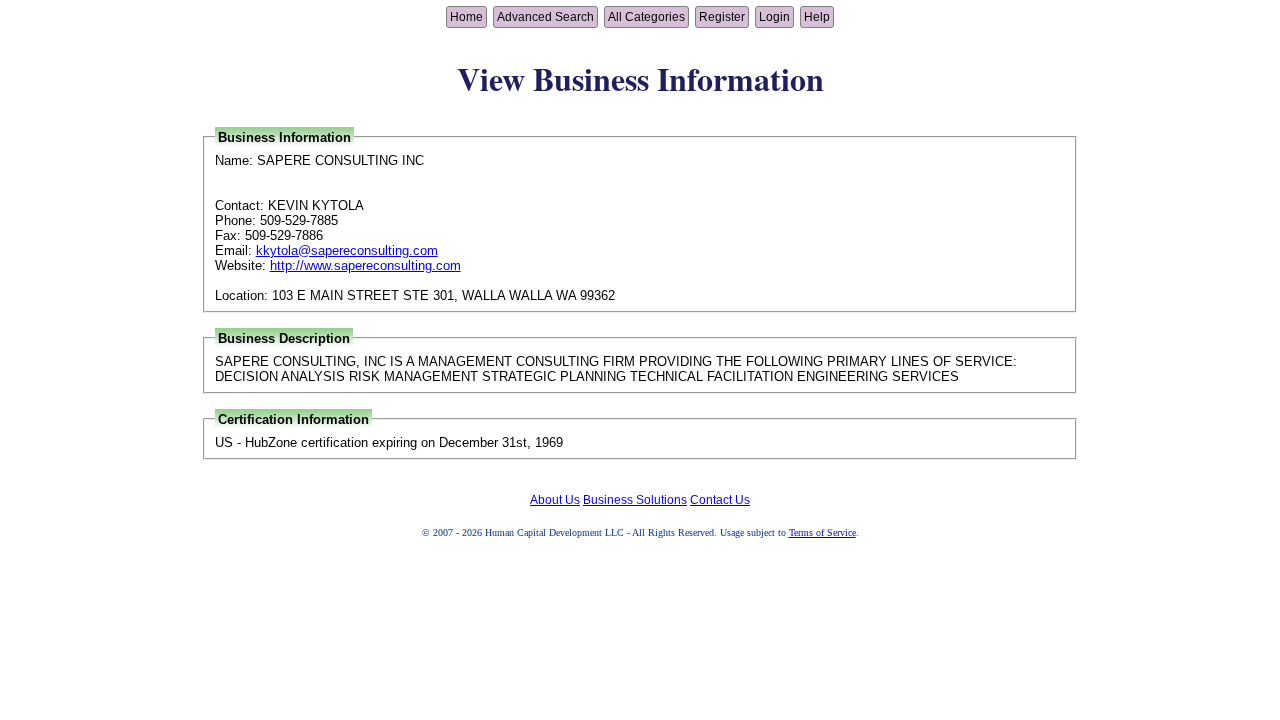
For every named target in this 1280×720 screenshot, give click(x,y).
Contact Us (720, 500)
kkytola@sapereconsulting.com (347, 250)
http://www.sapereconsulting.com (365, 265)
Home (466, 17)
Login (774, 17)
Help (817, 17)
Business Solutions (635, 500)
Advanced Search (545, 17)
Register (722, 17)
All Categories (646, 17)
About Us (555, 500)
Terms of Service (822, 532)
